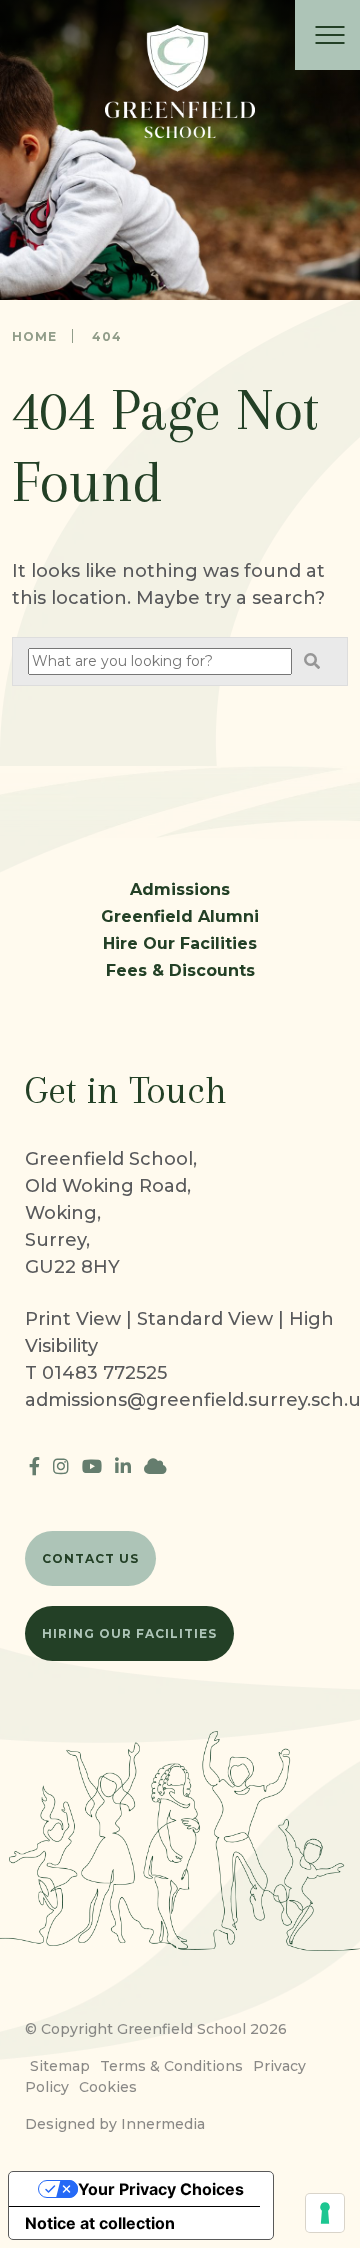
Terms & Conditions (171, 2066)
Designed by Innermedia (115, 2124)
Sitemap (60, 2066)
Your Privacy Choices (161, 2189)
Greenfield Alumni (180, 916)
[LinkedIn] (123, 1467)
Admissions (180, 889)
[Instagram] (61, 1467)
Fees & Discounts (180, 970)
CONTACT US (90, 1558)
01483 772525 (104, 1373)
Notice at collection (100, 2223)
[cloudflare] (155, 1467)
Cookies (108, 2087)
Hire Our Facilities (180, 943)
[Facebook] (34, 1467)
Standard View (205, 1319)
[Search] (312, 662)
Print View (73, 1319)
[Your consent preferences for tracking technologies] (325, 2213)
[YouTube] (92, 1467)
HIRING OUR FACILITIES (129, 1633)
